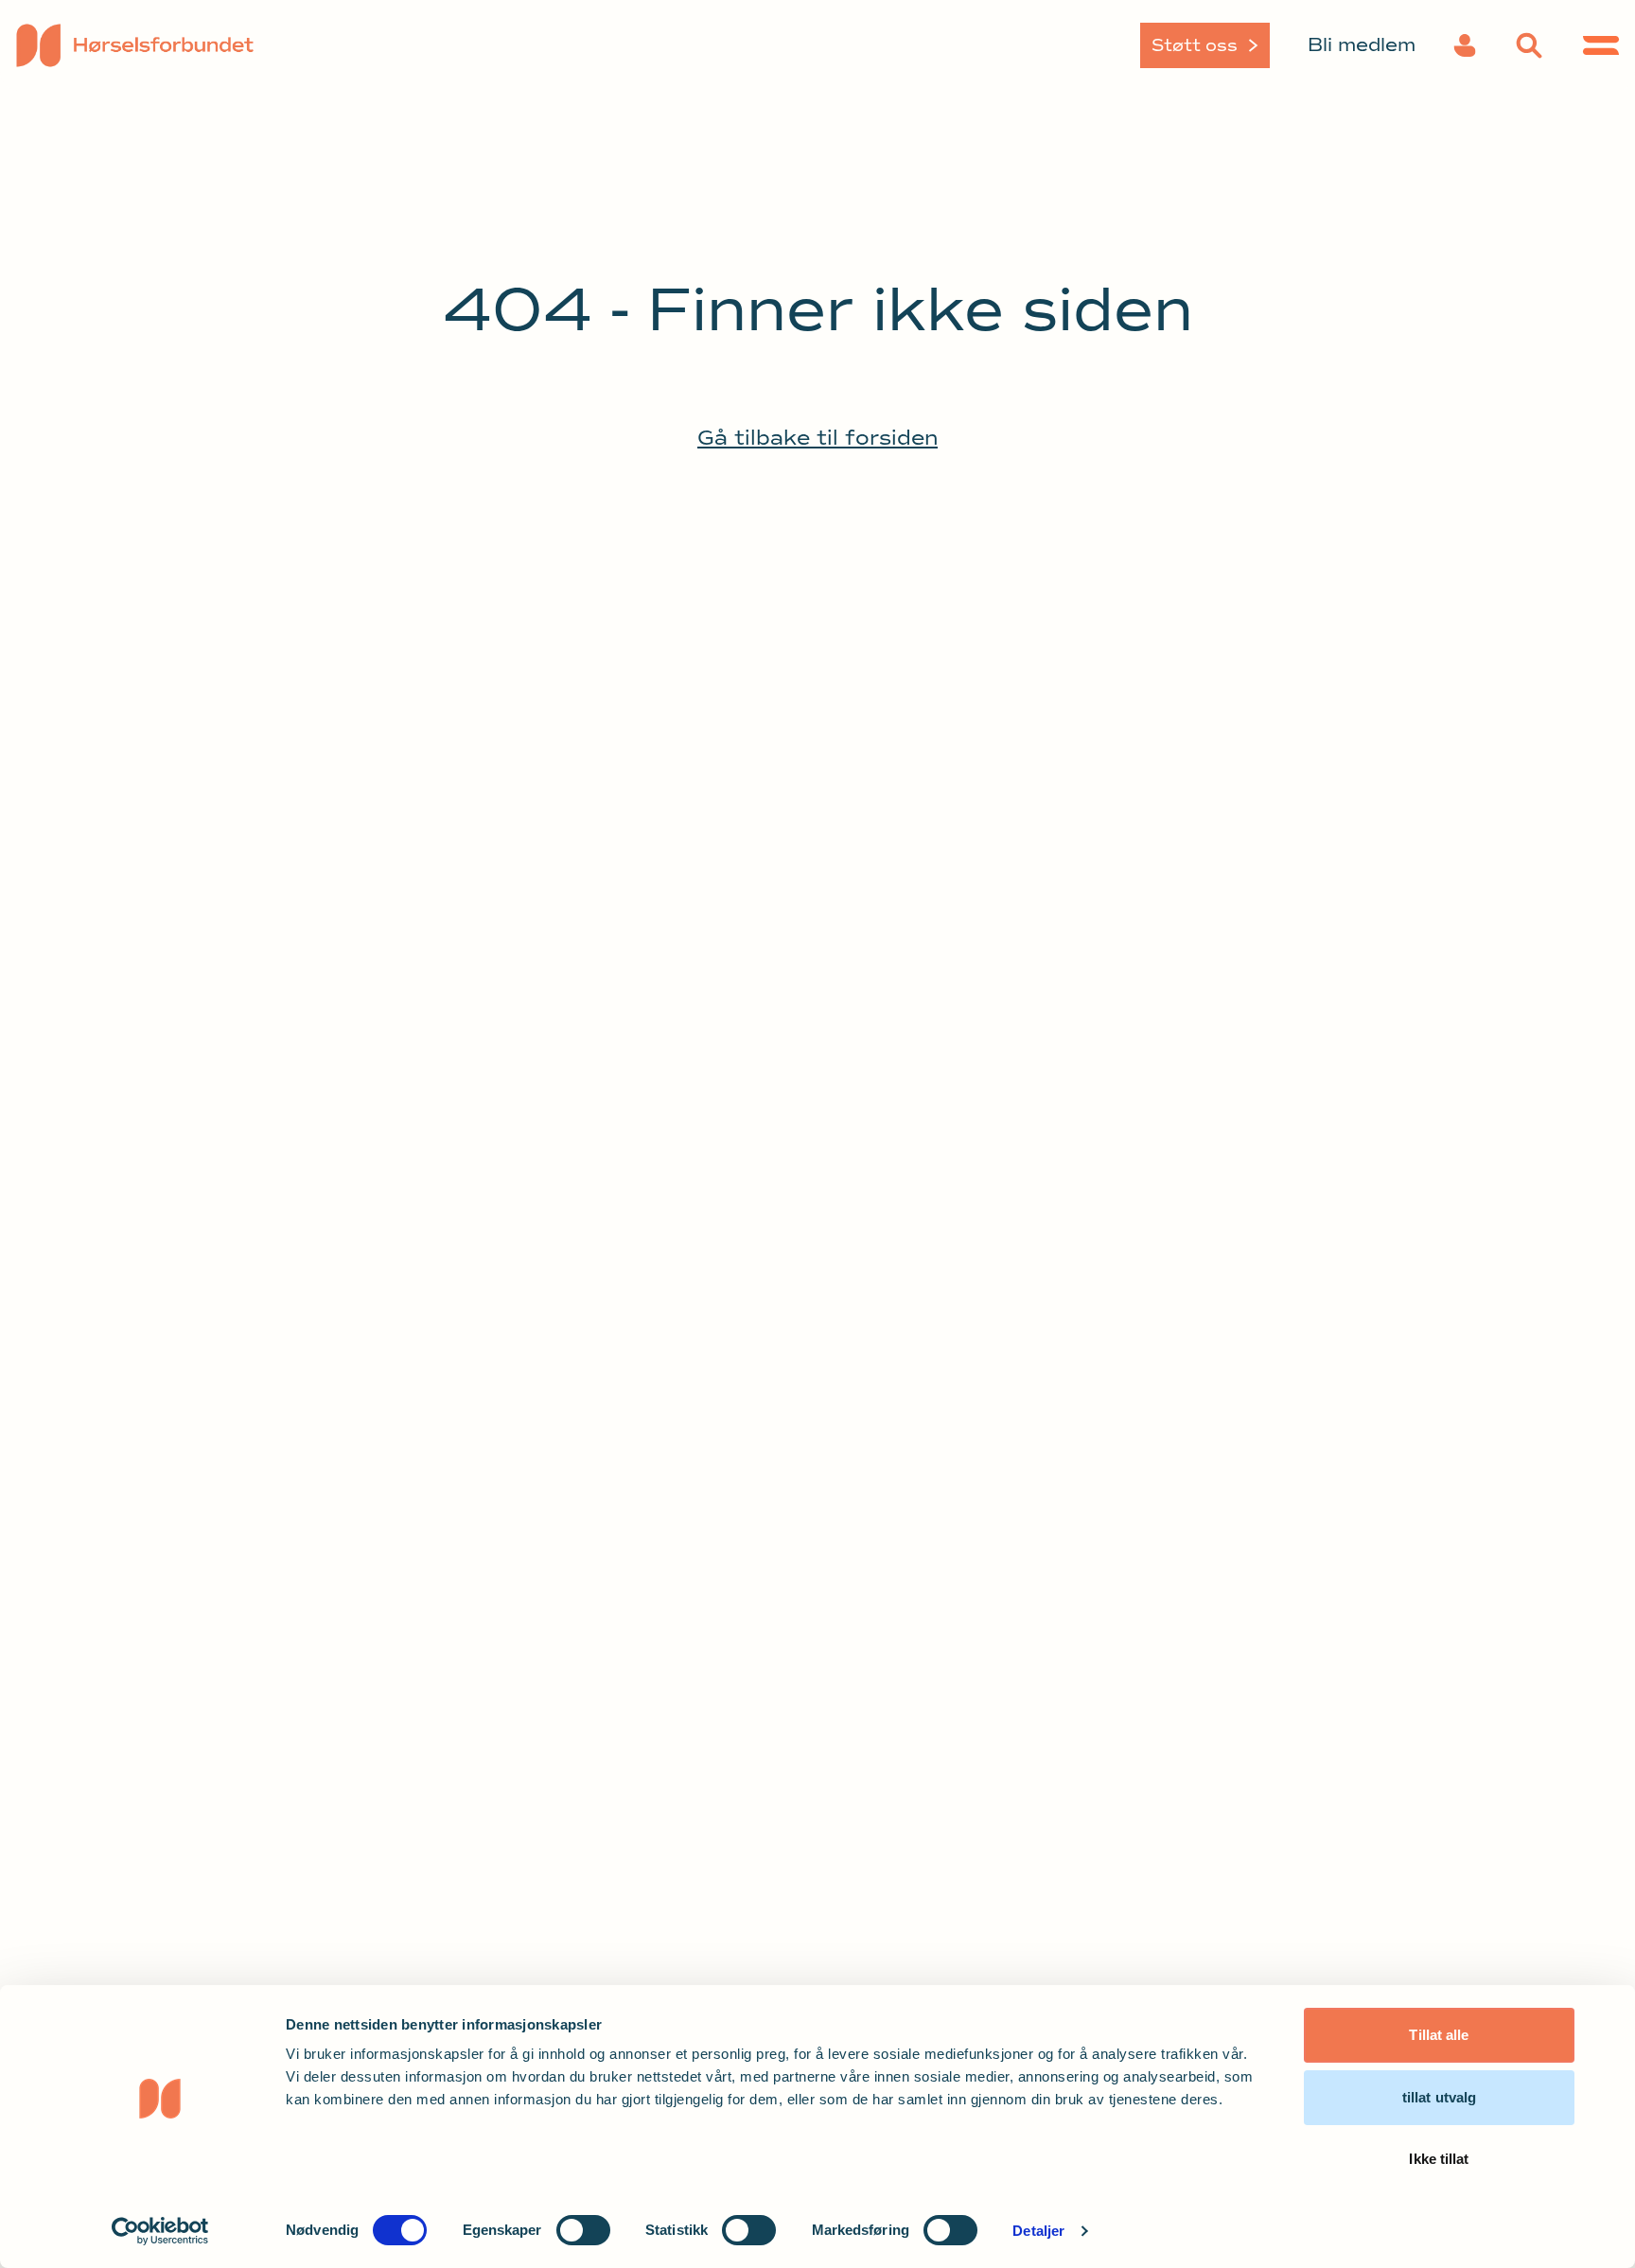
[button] (1465, 45)
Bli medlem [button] (1362, 45)
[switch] (583, 2230)
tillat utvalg (1439, 2097)
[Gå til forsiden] (204, 45)
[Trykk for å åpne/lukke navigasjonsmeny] (1601, 45)
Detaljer (1038, 2231)
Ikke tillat (1439, 2159)
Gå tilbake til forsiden (817, 438)
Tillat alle (1439, 2035)
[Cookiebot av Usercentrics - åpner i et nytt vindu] (160, 2231)
